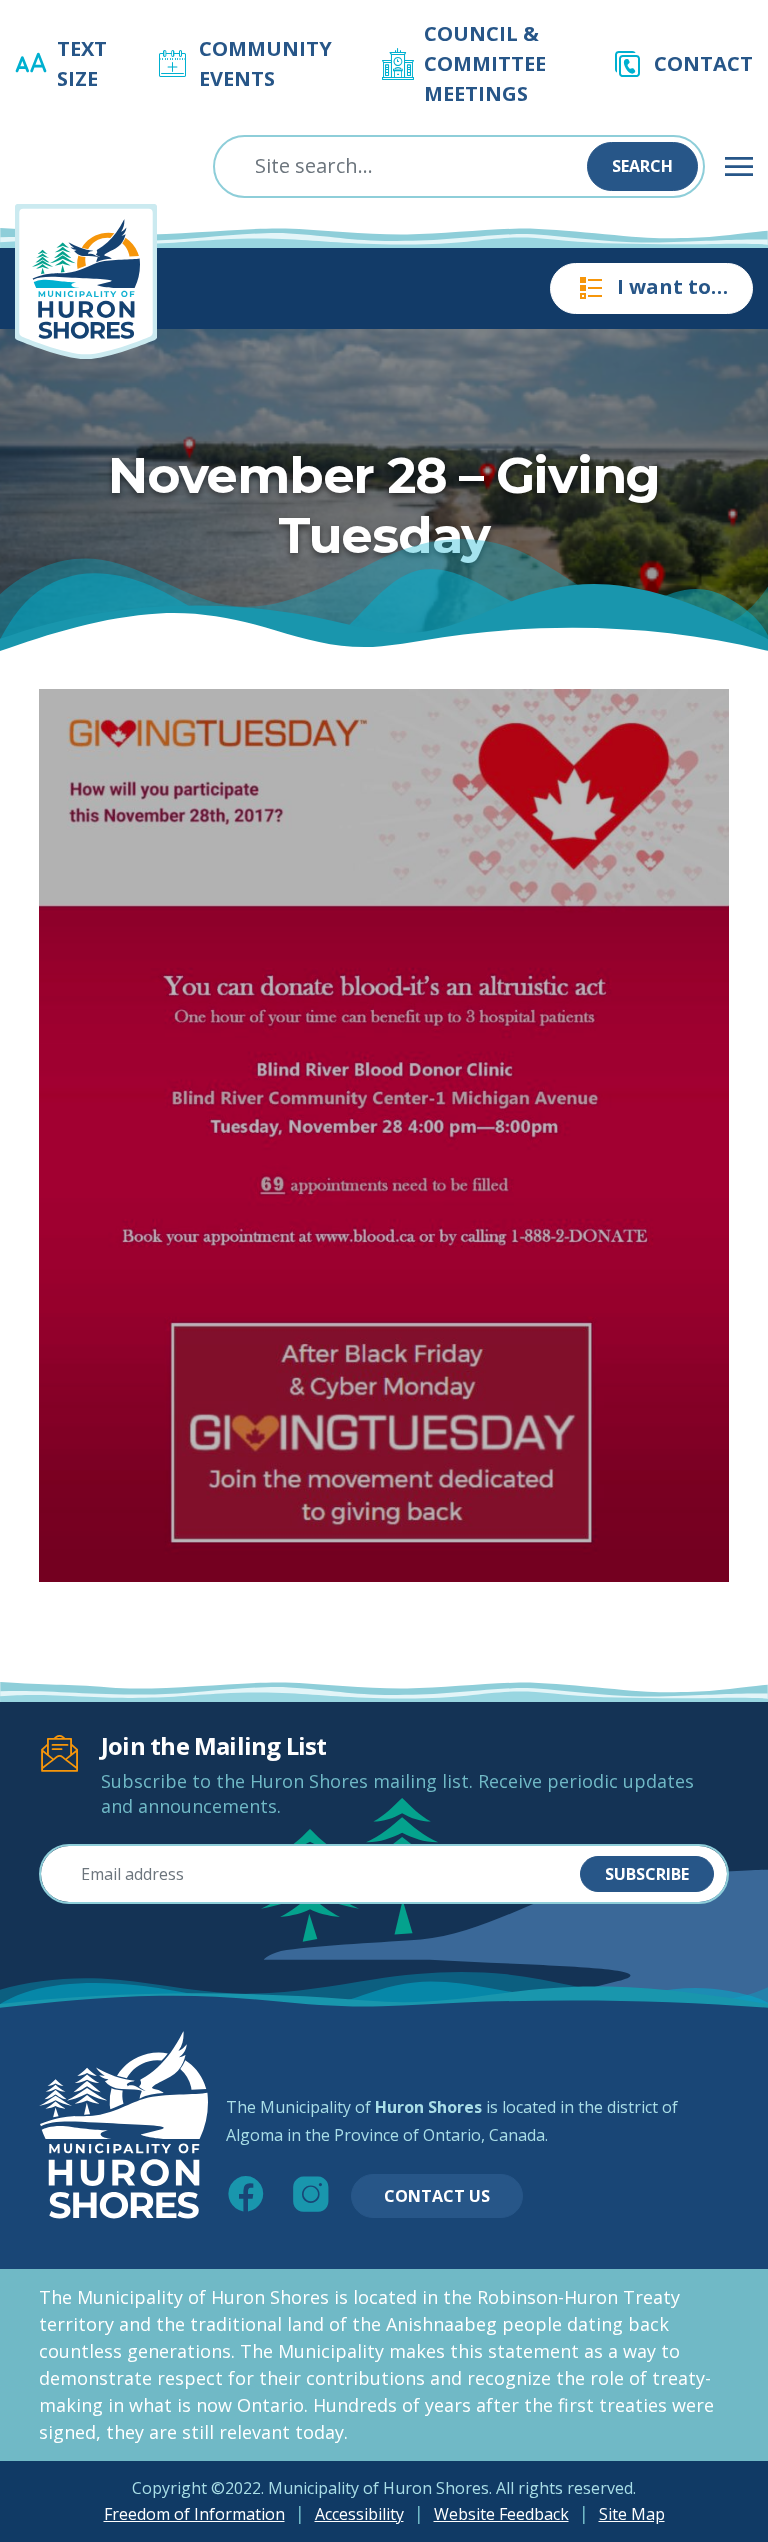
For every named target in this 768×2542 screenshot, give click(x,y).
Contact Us (437, 2196)
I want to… (672, 286)
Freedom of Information (194, 2514)
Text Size (82, 63)
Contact (703, 63)
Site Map (632, 2514)
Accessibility (359, 2514)
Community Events (265, 63)
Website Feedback (501, 2514)
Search (642, 166)
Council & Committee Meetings (485, 63)
